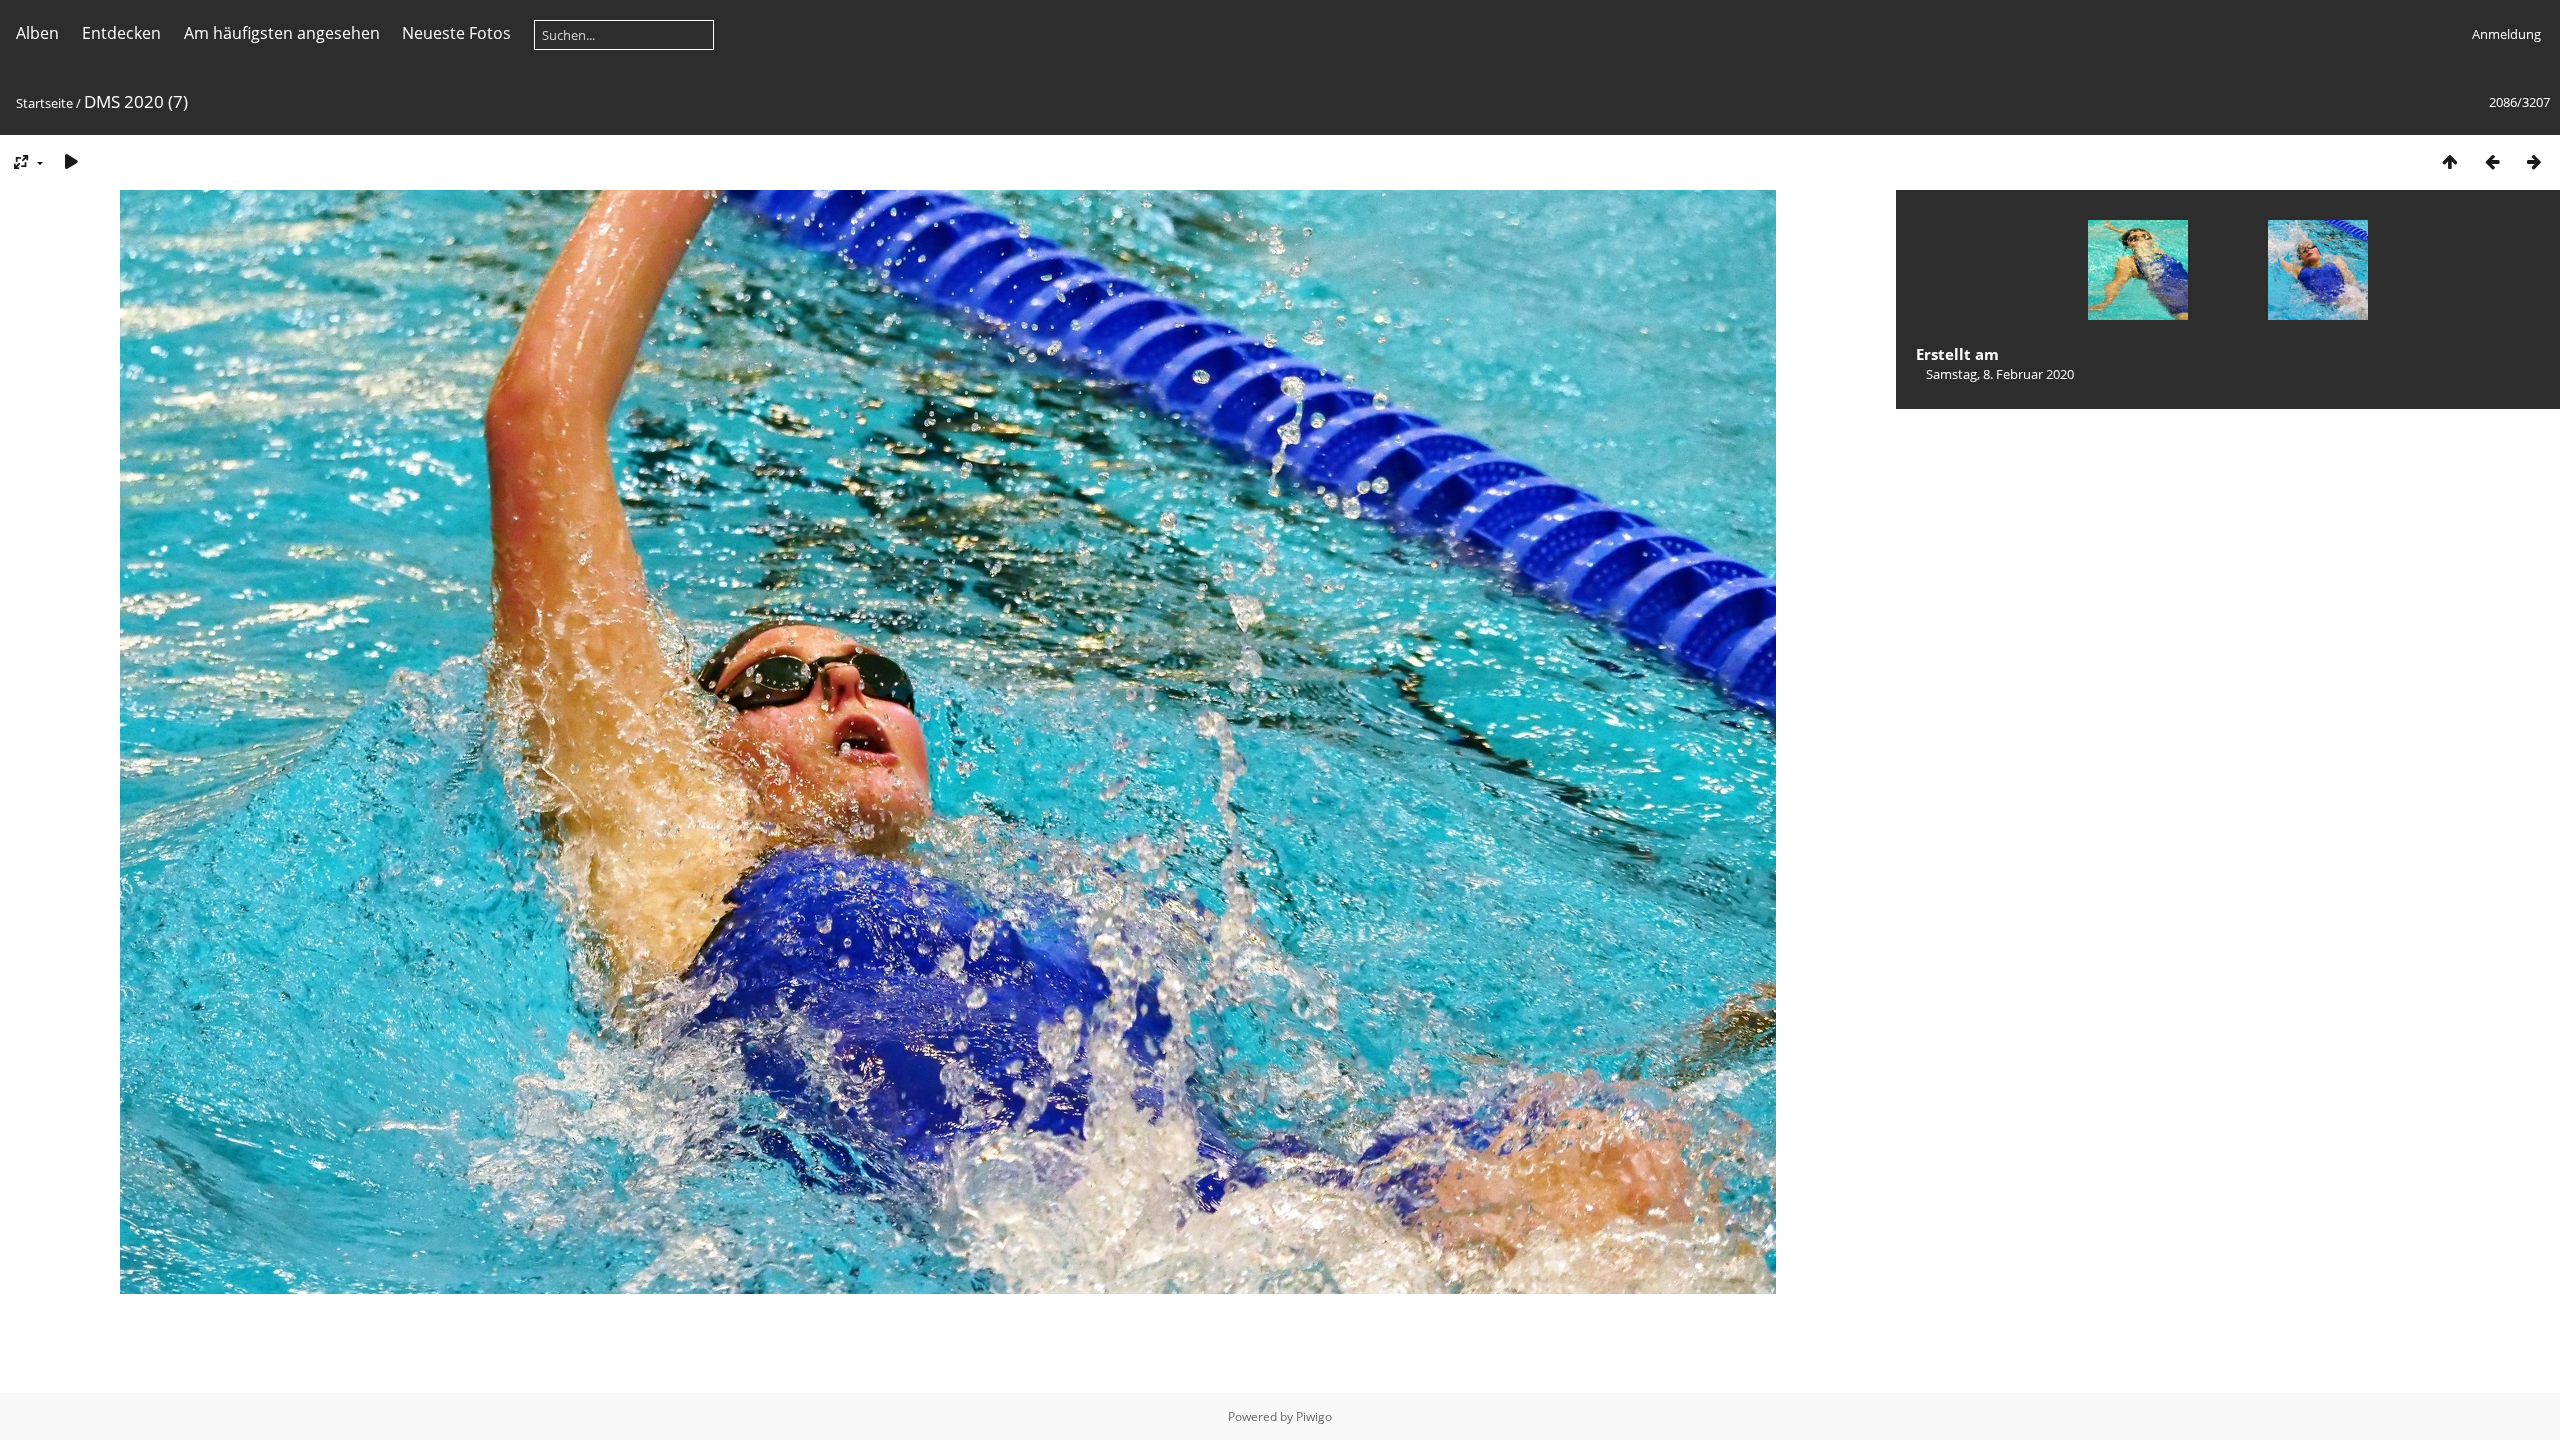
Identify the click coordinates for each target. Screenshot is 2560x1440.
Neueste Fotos (456, 33)
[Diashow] (71, 161)
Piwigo (1314, 1416)
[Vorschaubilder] (2450, 161)
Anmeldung (2506, 34)
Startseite (44, 103)
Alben (37, 33)
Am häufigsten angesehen (282, 33)
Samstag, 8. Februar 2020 (2000, 374)
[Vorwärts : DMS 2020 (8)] (2534, 161)
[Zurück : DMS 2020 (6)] (2492, 161)
